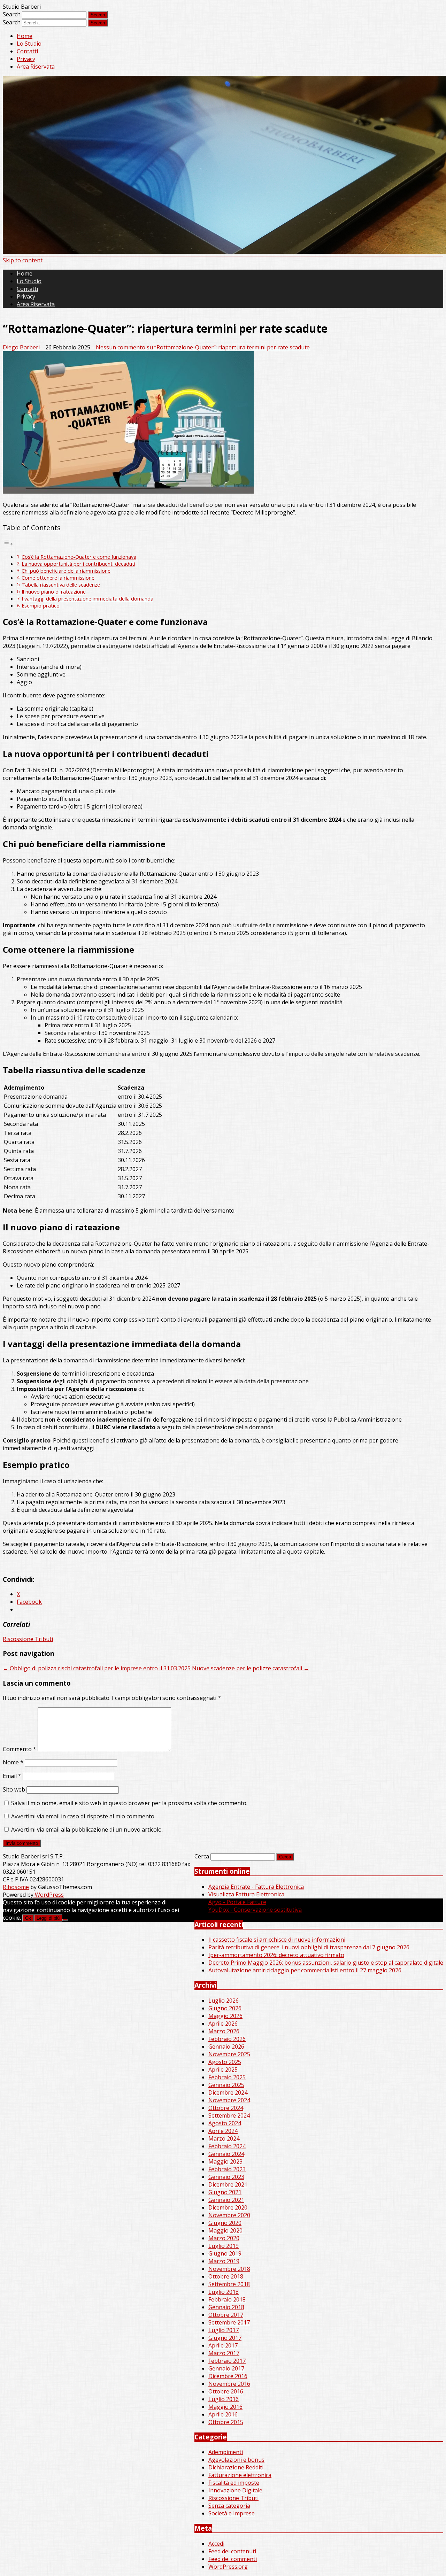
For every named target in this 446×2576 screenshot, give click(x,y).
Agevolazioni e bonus (236, 2460)
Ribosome (16, 1887)
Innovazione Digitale (235, 2490)
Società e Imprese (232, 2513)
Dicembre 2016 (228, 2376)
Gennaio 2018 (226, 2307)
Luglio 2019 (224, 2246)
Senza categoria (229, 2506)
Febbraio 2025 (227, 2077)
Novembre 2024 (229, 2100)
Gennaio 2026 (226, 2047)
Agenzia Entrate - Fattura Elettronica (256, 1887)
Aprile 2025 (223, 2070)
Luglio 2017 (224, 2330)
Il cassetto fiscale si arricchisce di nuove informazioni (277, 1940)
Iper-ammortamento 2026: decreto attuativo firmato (276, 1955)
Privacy (26, 59)
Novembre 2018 (229, 2269)
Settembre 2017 (229, 2322)
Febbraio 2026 (227, 2039)
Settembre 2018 (229, 2284)
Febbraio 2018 (227, 2299)
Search (12, 14)
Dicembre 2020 (228, 2207)
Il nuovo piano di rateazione (54, 592)
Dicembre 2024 (228, 2092)
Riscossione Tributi (28, 1639)
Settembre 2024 (229, 2115)
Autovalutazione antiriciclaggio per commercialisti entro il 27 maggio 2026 (305, 1970)
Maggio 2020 (225, 2230)
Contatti (27, 51)
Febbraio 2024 (227, 2146)
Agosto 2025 (225, 2062)
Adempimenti (226, 2452)
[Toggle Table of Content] (8, 544)
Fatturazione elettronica (240, 2475)
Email (12, 1776)
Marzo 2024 (224, 2138)
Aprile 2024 (223, 2131)
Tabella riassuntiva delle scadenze (61, 585)
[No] (65, 1920)
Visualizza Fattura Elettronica (246, 1894)
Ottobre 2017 (226, 2315)
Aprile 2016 (223, 2414)
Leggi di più (48, 1918)
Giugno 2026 (225, 2008)
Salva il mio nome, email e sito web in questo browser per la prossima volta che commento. (129, 1803)
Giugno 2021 (225, 2192)
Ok (28, 1918)
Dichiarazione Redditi (236, 2467)
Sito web (14, 1789)
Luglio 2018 (224, 2292)
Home (25, 36)
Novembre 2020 (229, 2215)
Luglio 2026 (224, 2001)
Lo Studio (29, 44)
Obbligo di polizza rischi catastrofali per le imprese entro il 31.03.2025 (97, 1668)
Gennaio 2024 (226, 2154)
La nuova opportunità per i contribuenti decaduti (78, 564)
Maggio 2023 (225, 2161)
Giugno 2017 (225, 2338)
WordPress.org (228, 2567)
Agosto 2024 (225, 2123)
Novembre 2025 (229, 2054)
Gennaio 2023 (226, 2177)
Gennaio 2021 (226, 2200)
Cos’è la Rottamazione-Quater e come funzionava (79, 557)
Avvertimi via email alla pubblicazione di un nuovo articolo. (87, 1829)
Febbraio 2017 (227, 2361)
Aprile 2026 (223, 2024)
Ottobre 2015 (226, 2422)
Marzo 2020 (224, 2238)
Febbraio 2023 (227, 2169)
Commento (20, 1749)
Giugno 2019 (225, 2253)
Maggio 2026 (225, 2016)
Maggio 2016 (225, 2407)
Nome (13, 1762)
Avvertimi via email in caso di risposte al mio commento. (83, 1816)
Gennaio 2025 (226, 2085)
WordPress (49, 1895)
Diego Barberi (21, 347)
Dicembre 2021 (228, 2184)
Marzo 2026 (224, 2031)
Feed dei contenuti (232, 2551)
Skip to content (23, 260)
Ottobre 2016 (226, 2391)
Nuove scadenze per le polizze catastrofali (251, 1668)
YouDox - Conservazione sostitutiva (255, 1910)
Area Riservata (36, 67)
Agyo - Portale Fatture (237, 1902)
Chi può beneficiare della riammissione (66, 571)
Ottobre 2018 (226, 2276)
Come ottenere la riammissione (58, 578)
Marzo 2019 (224, 2261)
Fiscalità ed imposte (234, 2483)
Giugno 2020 (225, 2223)
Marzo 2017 (224, 2353)
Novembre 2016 (229, 2384)
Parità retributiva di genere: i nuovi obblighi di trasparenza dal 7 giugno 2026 (309, 1947)
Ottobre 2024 (226, 2108)
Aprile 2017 (223, 2345)
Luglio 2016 (224, 2399)
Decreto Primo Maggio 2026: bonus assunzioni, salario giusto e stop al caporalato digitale (326, 1963)
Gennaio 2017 (226, 2368)
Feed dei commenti (233, 2559)
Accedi (216, 2544)
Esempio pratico (41, 606)
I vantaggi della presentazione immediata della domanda (87, 599)
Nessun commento (203, 347)
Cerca (202, 1856)
